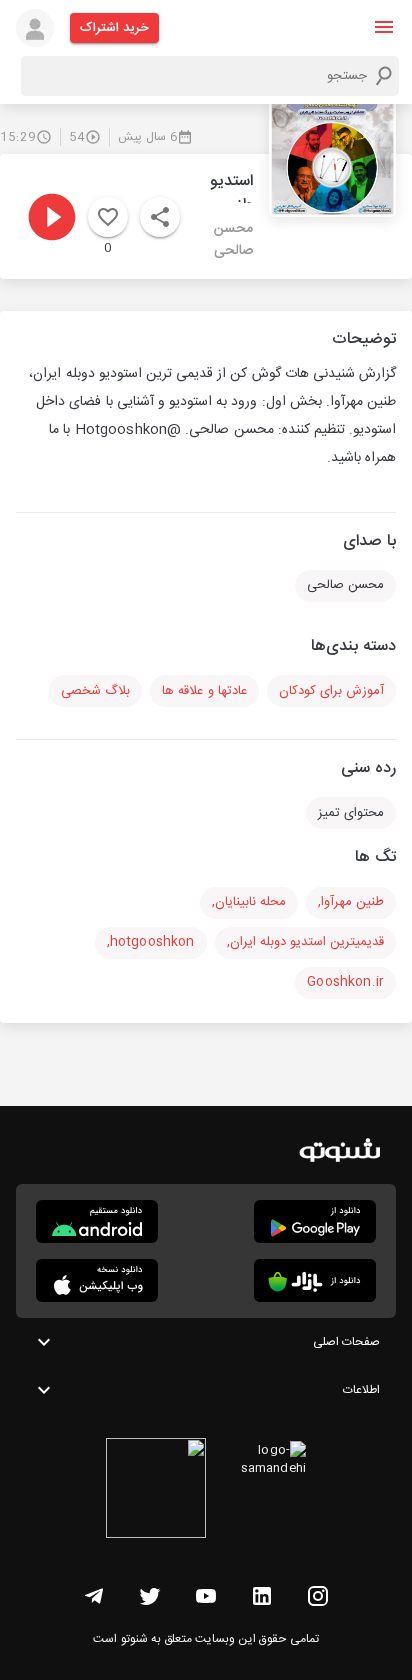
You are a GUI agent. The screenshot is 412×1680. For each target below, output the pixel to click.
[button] (384, 27)
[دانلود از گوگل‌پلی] (315, 1221)
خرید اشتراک (114, 28)
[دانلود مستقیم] (97, 1221)
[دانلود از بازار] (315, 1280)
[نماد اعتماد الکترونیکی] (156, 1491)
